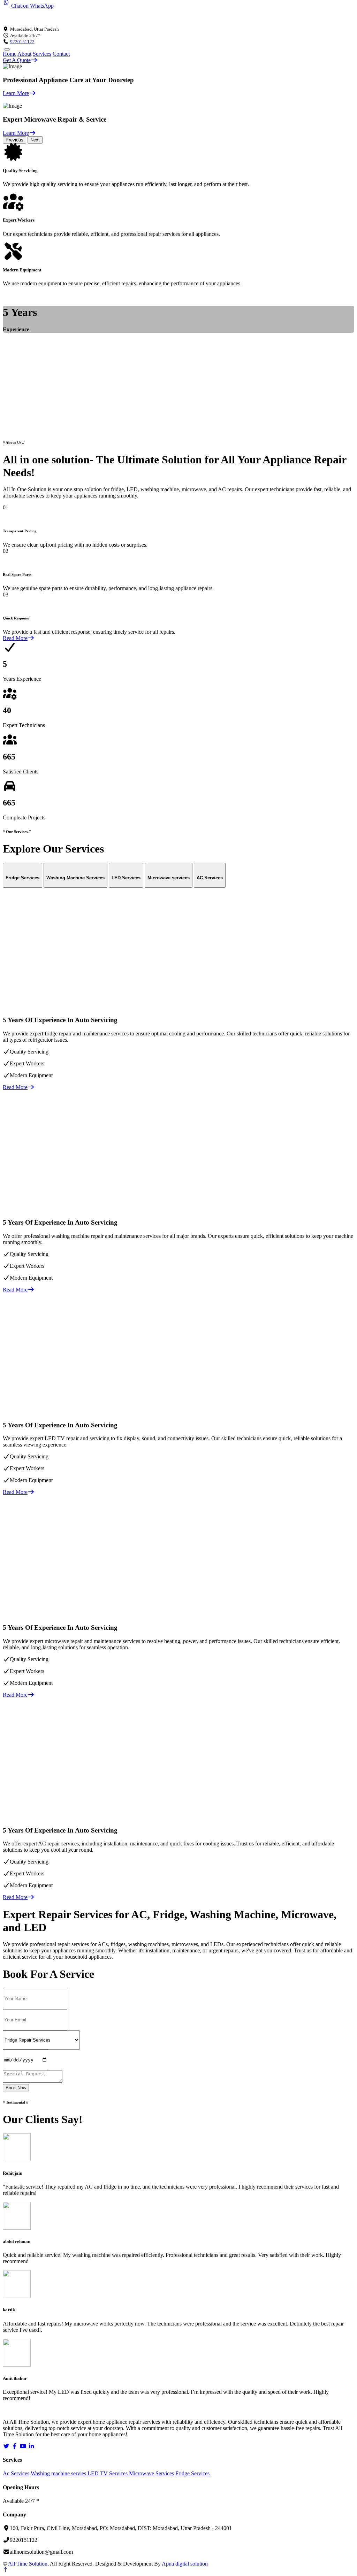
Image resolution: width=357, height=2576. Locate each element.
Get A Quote (17, 60)
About (24, 54)
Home (10, 54)
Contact (61, 54)
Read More (15, 638)
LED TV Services (108, 2473)
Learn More (16, 93)
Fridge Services (192, 2473)
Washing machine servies (58, 2473)
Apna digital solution (185, 2564)
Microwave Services (151, 2473)
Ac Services (16, 2473)
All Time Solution (28, 2564)
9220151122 (22, 42)
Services (42, 54)
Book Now (16, 2088)
